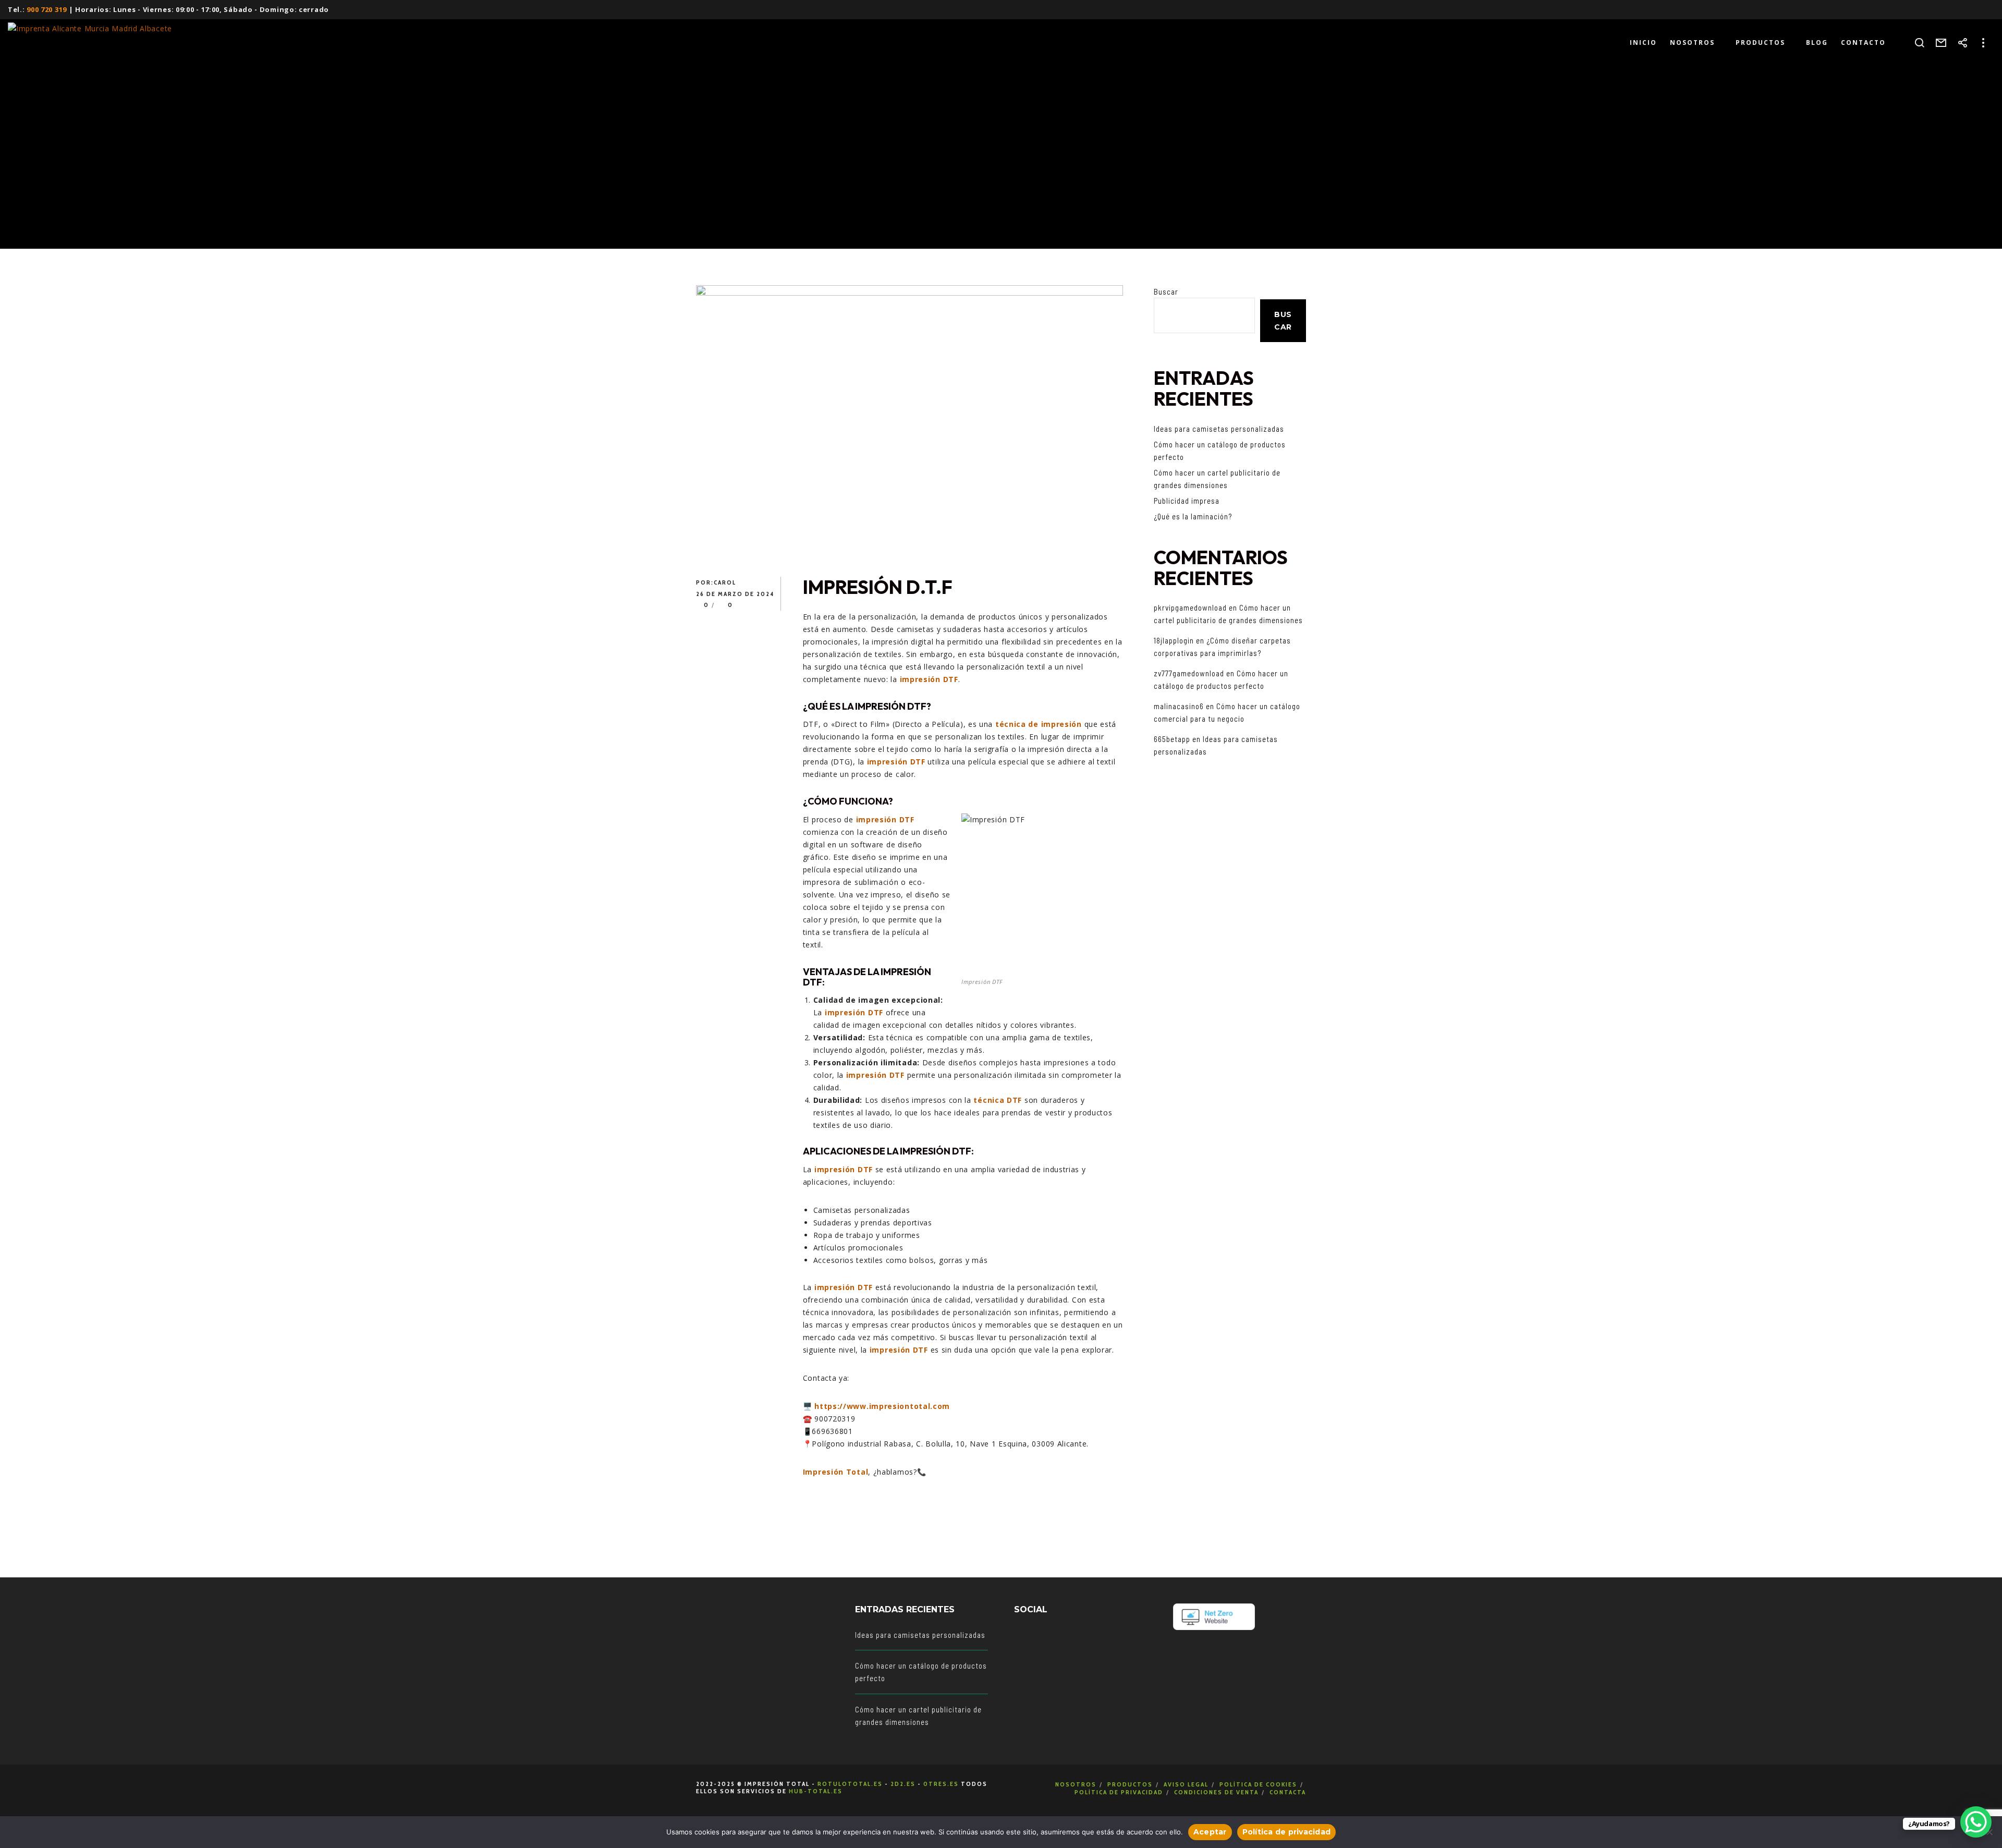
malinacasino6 (1179, 706)
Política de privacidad (1119, 1792)
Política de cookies (1258, 1784)
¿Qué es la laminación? (1193, 516)
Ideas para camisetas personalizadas (1219, 429)
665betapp (1172, 739)
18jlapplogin (1174, 640)
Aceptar (1210, 1832)
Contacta (1288, 1792)
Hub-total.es (816, 1791)
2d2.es (903, 1784)
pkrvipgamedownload (1190, 607)
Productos (1130, 1784)
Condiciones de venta (1216, 1792)
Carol (725, 582)
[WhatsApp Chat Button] (1976, 1822)
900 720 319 (47, 9)
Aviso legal (1186, 1784)
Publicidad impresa (1187, 501)
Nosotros (1076, 1784)
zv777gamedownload (1189, 673)
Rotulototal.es (850, 1784)
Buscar (1166, 291)
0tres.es (941, 1784)
